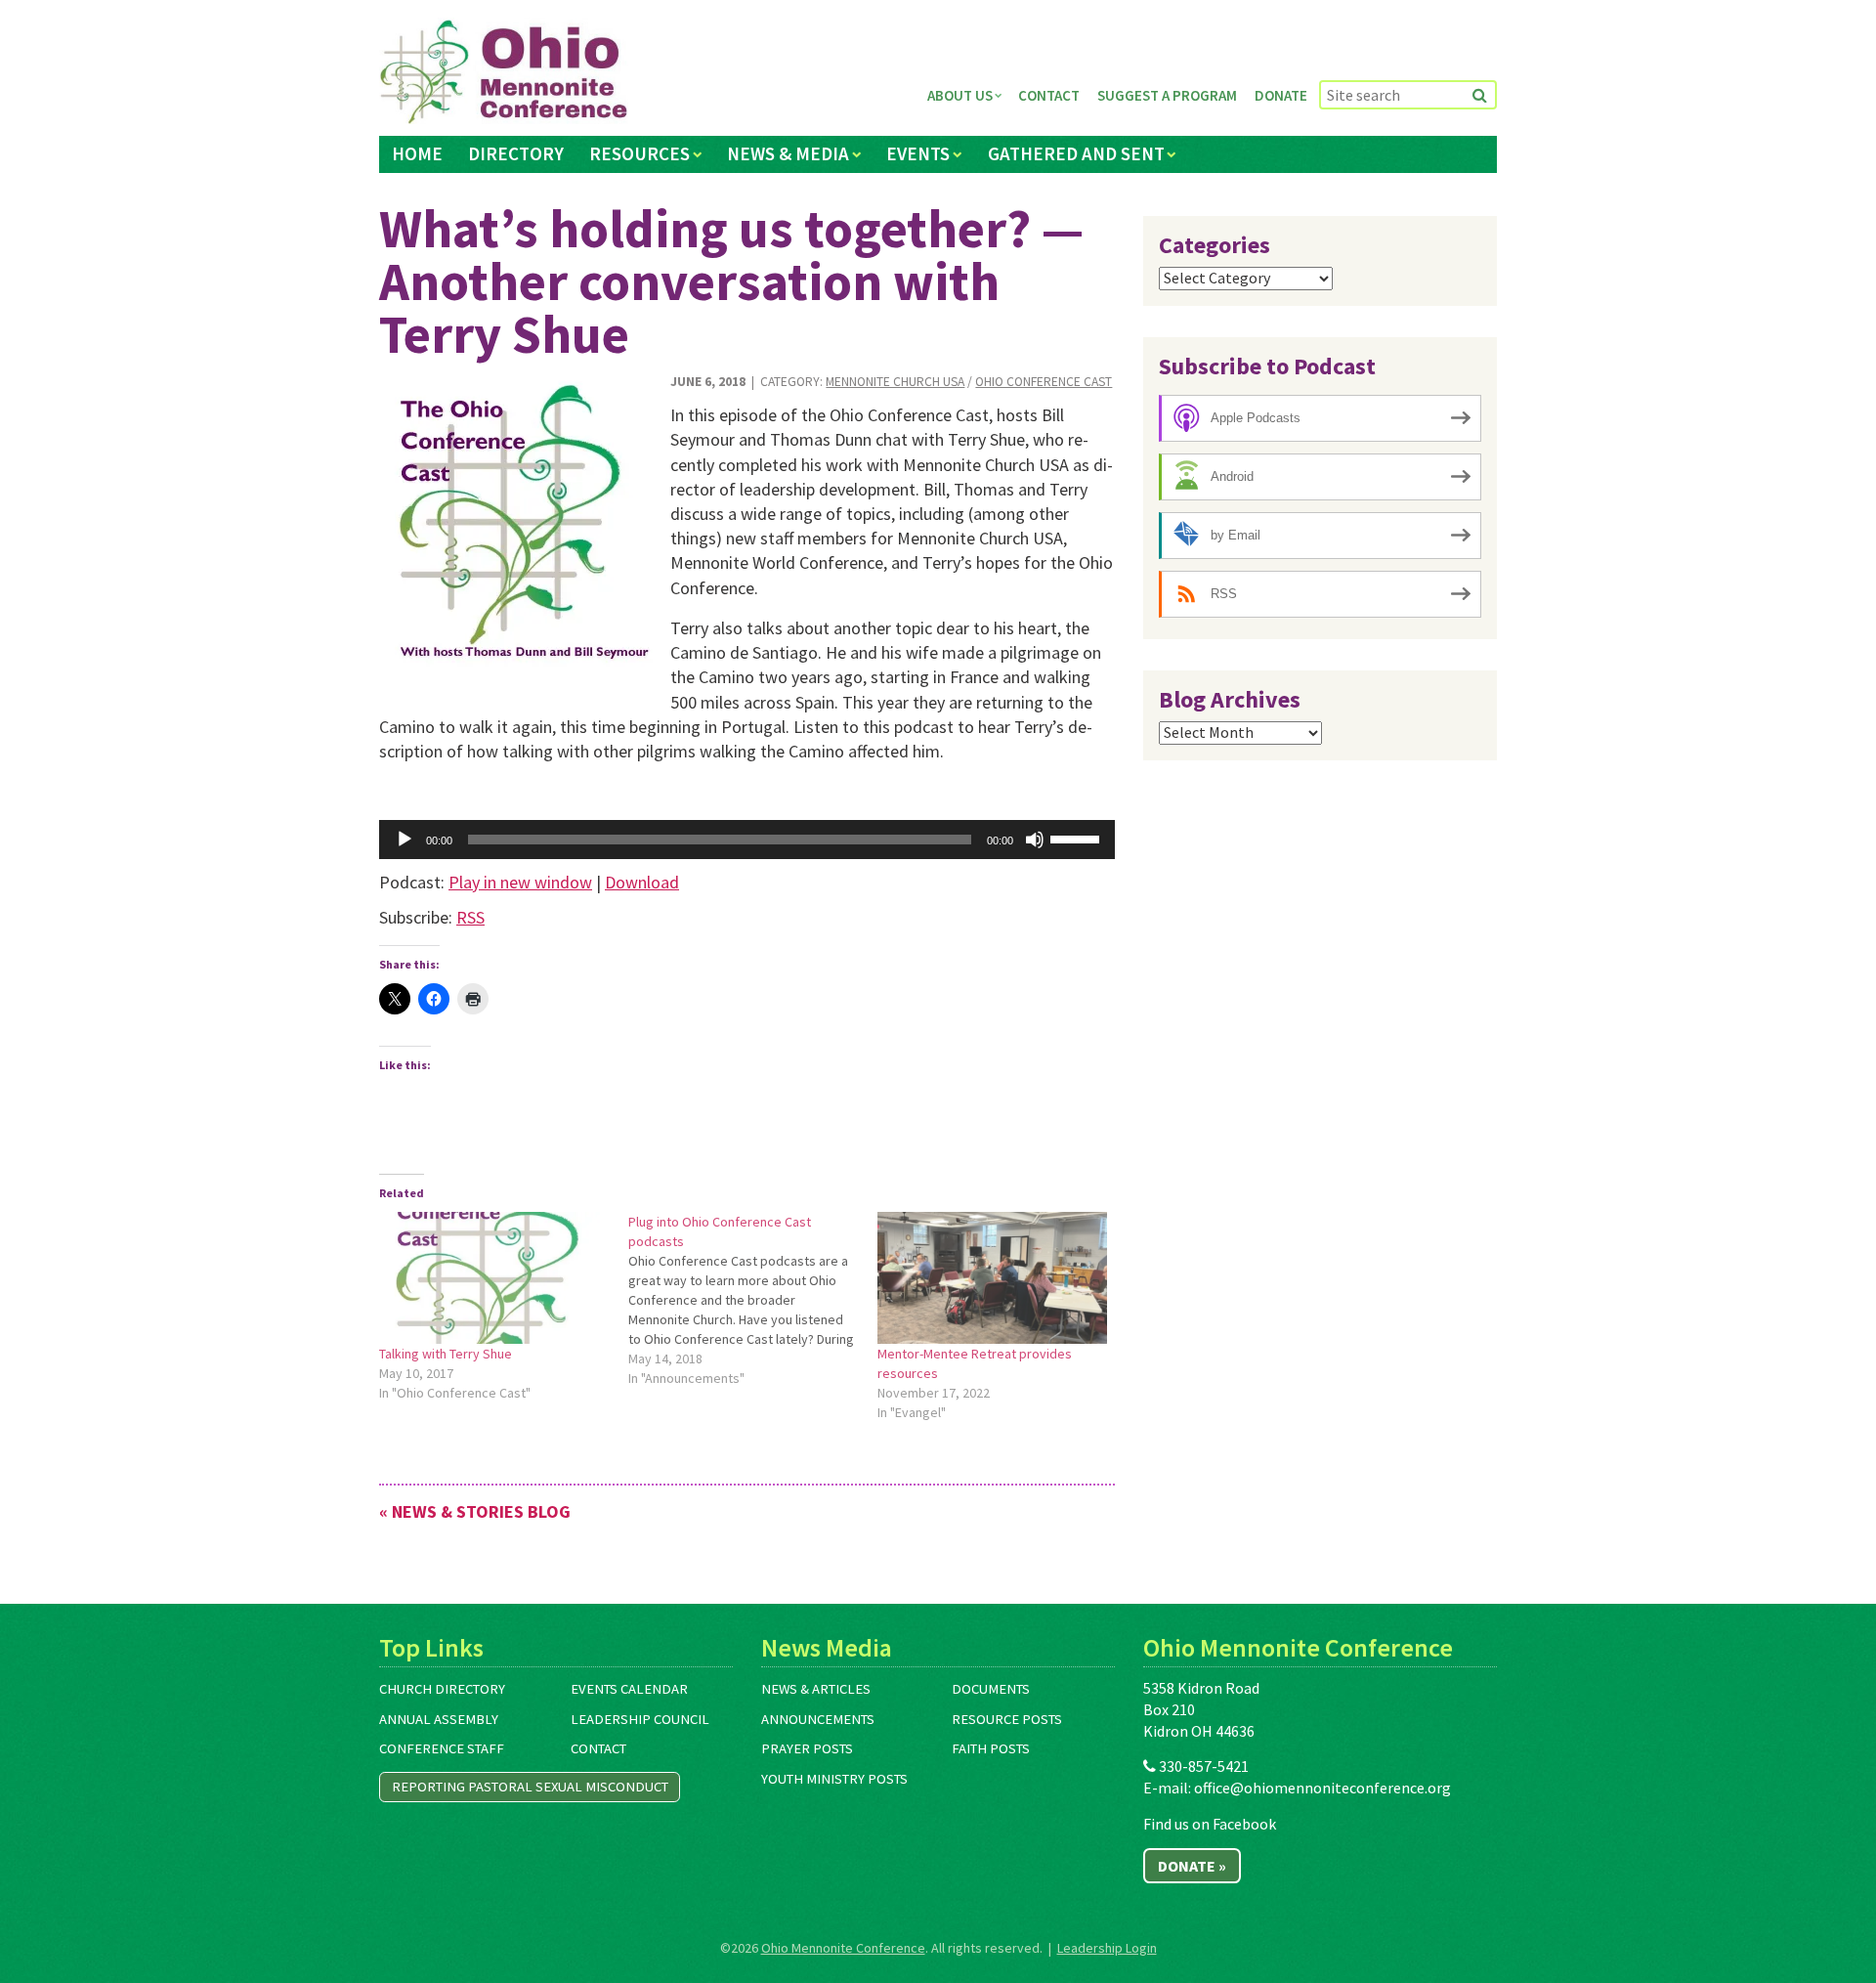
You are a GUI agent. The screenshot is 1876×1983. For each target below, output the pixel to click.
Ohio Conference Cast (1044, 382)
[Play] (405, 840)
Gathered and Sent (1076, 153)
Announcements (818, 1719)
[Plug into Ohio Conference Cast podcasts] (753, 1300)
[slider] (1078, 838)
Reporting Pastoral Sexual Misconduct (530, 1787)
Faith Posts (991, 1748)
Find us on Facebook (1210, 1824)
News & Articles (816, 1689)
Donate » (1192, 1866)
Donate (1281, 95)
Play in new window (520, 882)
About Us (960, 95)
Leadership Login (1107, 1948)
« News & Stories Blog (475, 1511)
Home (417, 153)
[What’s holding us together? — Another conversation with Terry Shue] (518, 520)
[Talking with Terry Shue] (494, 1277)
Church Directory (442, 1689)
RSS (470, 917)
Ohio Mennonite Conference (843, 1948)
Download (642, 882)
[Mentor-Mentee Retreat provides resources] (992, 1277)
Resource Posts (1007, 1719)
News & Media (788, 153)
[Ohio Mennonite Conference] (504, 72)
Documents (991, 1689)
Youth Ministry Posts (834, 1779)
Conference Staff (442, 1748)
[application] (747, 840)
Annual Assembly (439, 1719)
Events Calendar (629, 1689)
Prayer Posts (807, 1748)
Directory (516, 153)
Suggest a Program (1167, 95)
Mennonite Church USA (895, 382)
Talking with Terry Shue (446, 1354)
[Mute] (1035, 840)
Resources (640, 153)
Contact (1049, 95)
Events (918, 153)
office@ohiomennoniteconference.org (1322, 1788)
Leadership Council (640, 1719)
